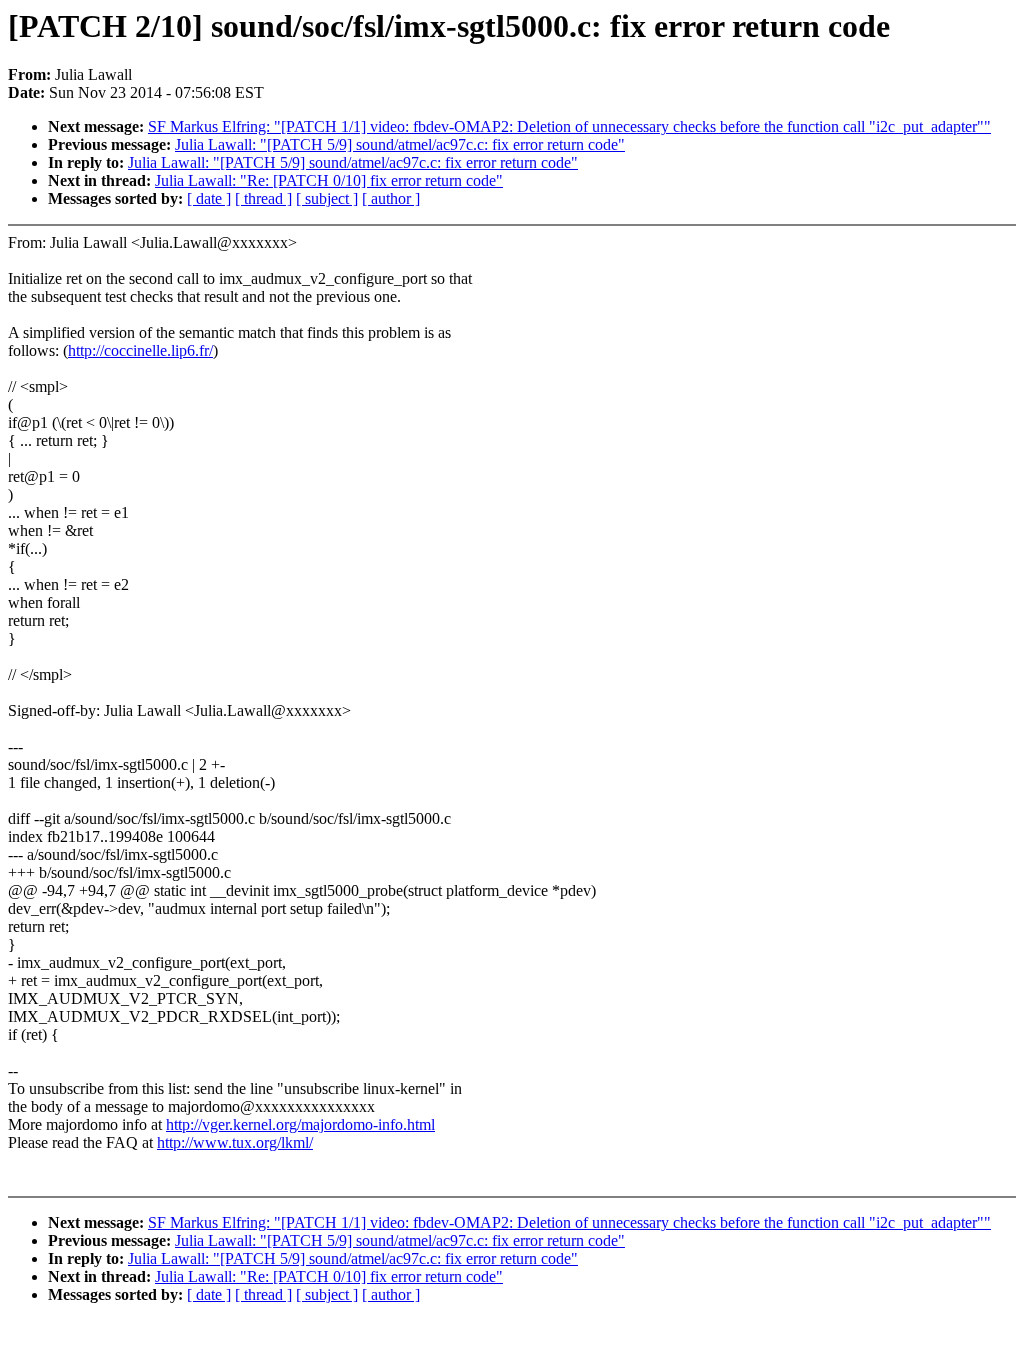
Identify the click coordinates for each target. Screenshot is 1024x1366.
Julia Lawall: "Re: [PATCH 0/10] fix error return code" (329, 180)
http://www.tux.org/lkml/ (235, 1142)
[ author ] (391, 198)
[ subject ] (327, 198)
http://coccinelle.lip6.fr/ (140, 350)
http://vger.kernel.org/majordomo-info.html (300, 1124)
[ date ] (209, 198)
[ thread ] (263, 198)
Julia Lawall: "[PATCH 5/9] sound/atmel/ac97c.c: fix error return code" (400, 144)
